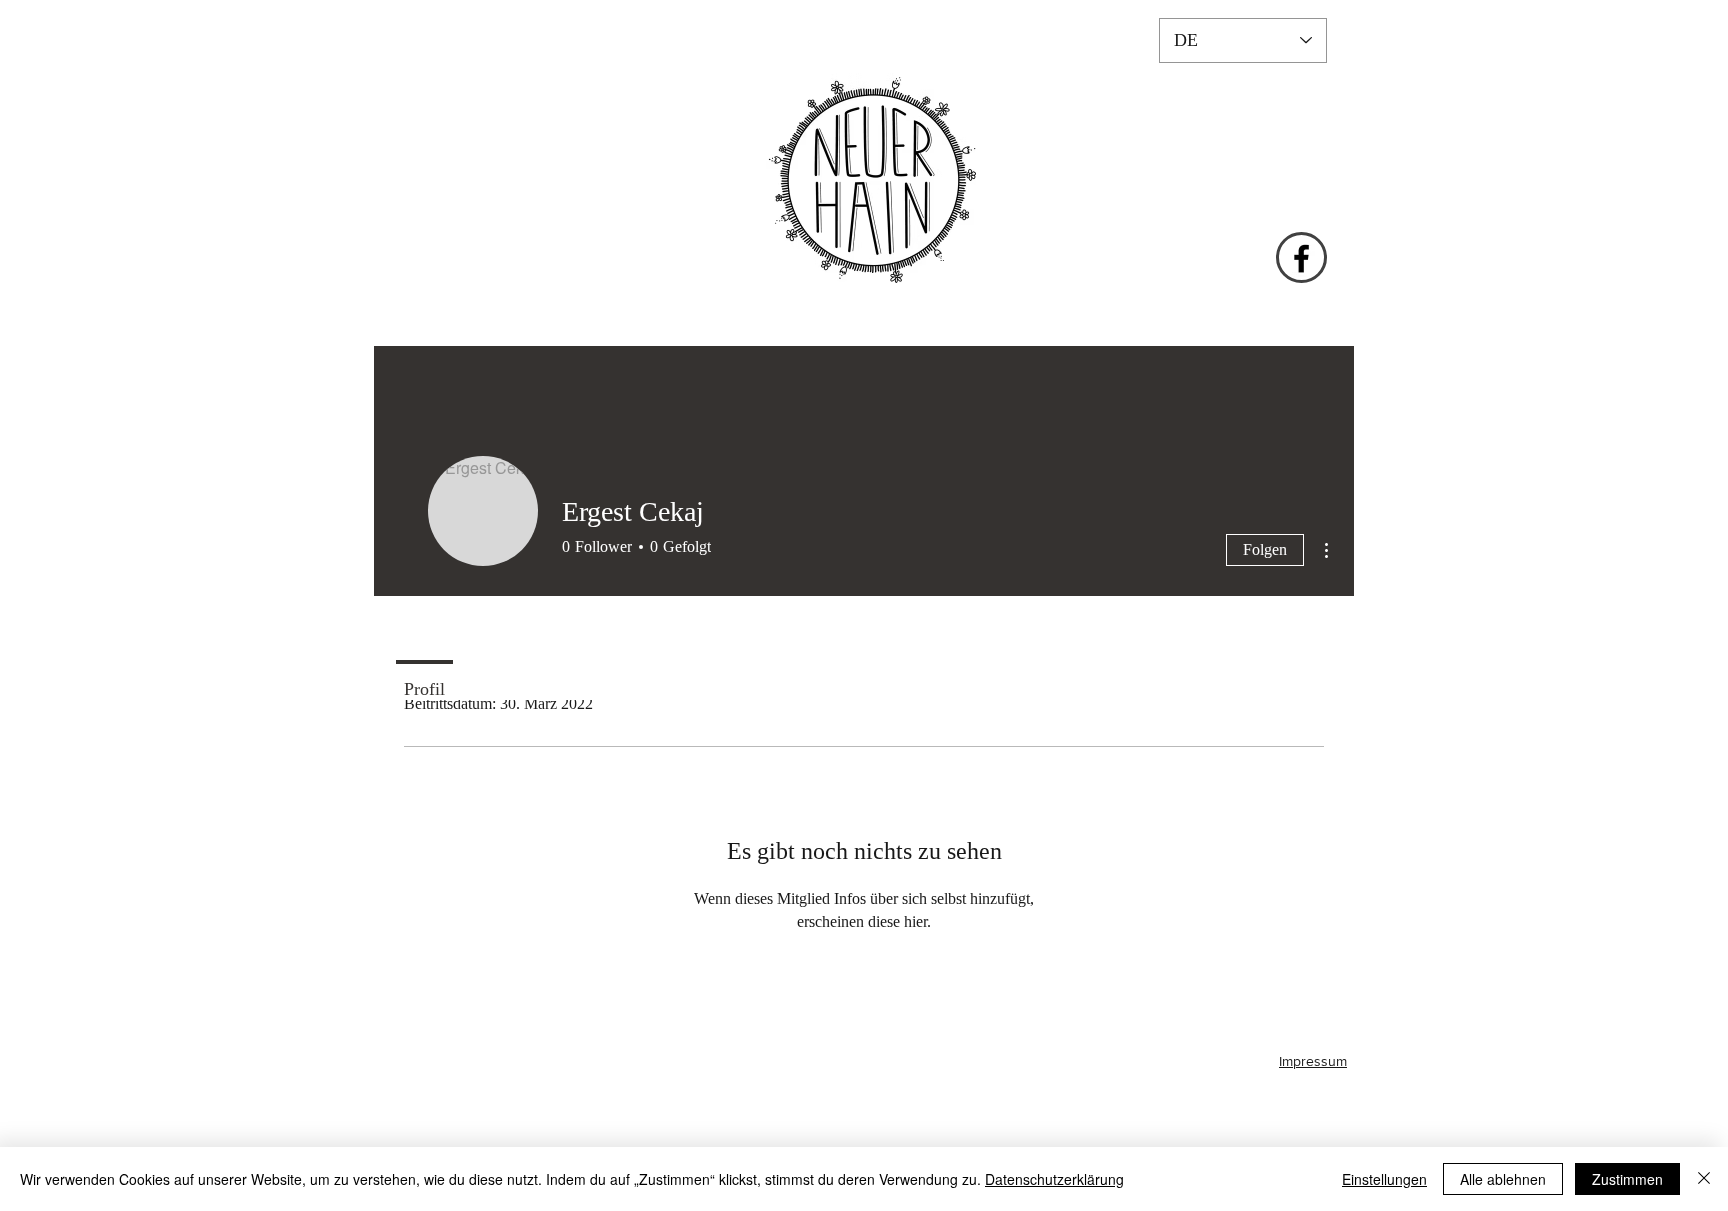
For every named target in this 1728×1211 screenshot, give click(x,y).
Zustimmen (1627, 1179)
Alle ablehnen (1503, 1179)
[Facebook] (1301, 258)
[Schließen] (1704, 1179)
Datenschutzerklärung (1054, 1179)
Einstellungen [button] (1384, 1179)
